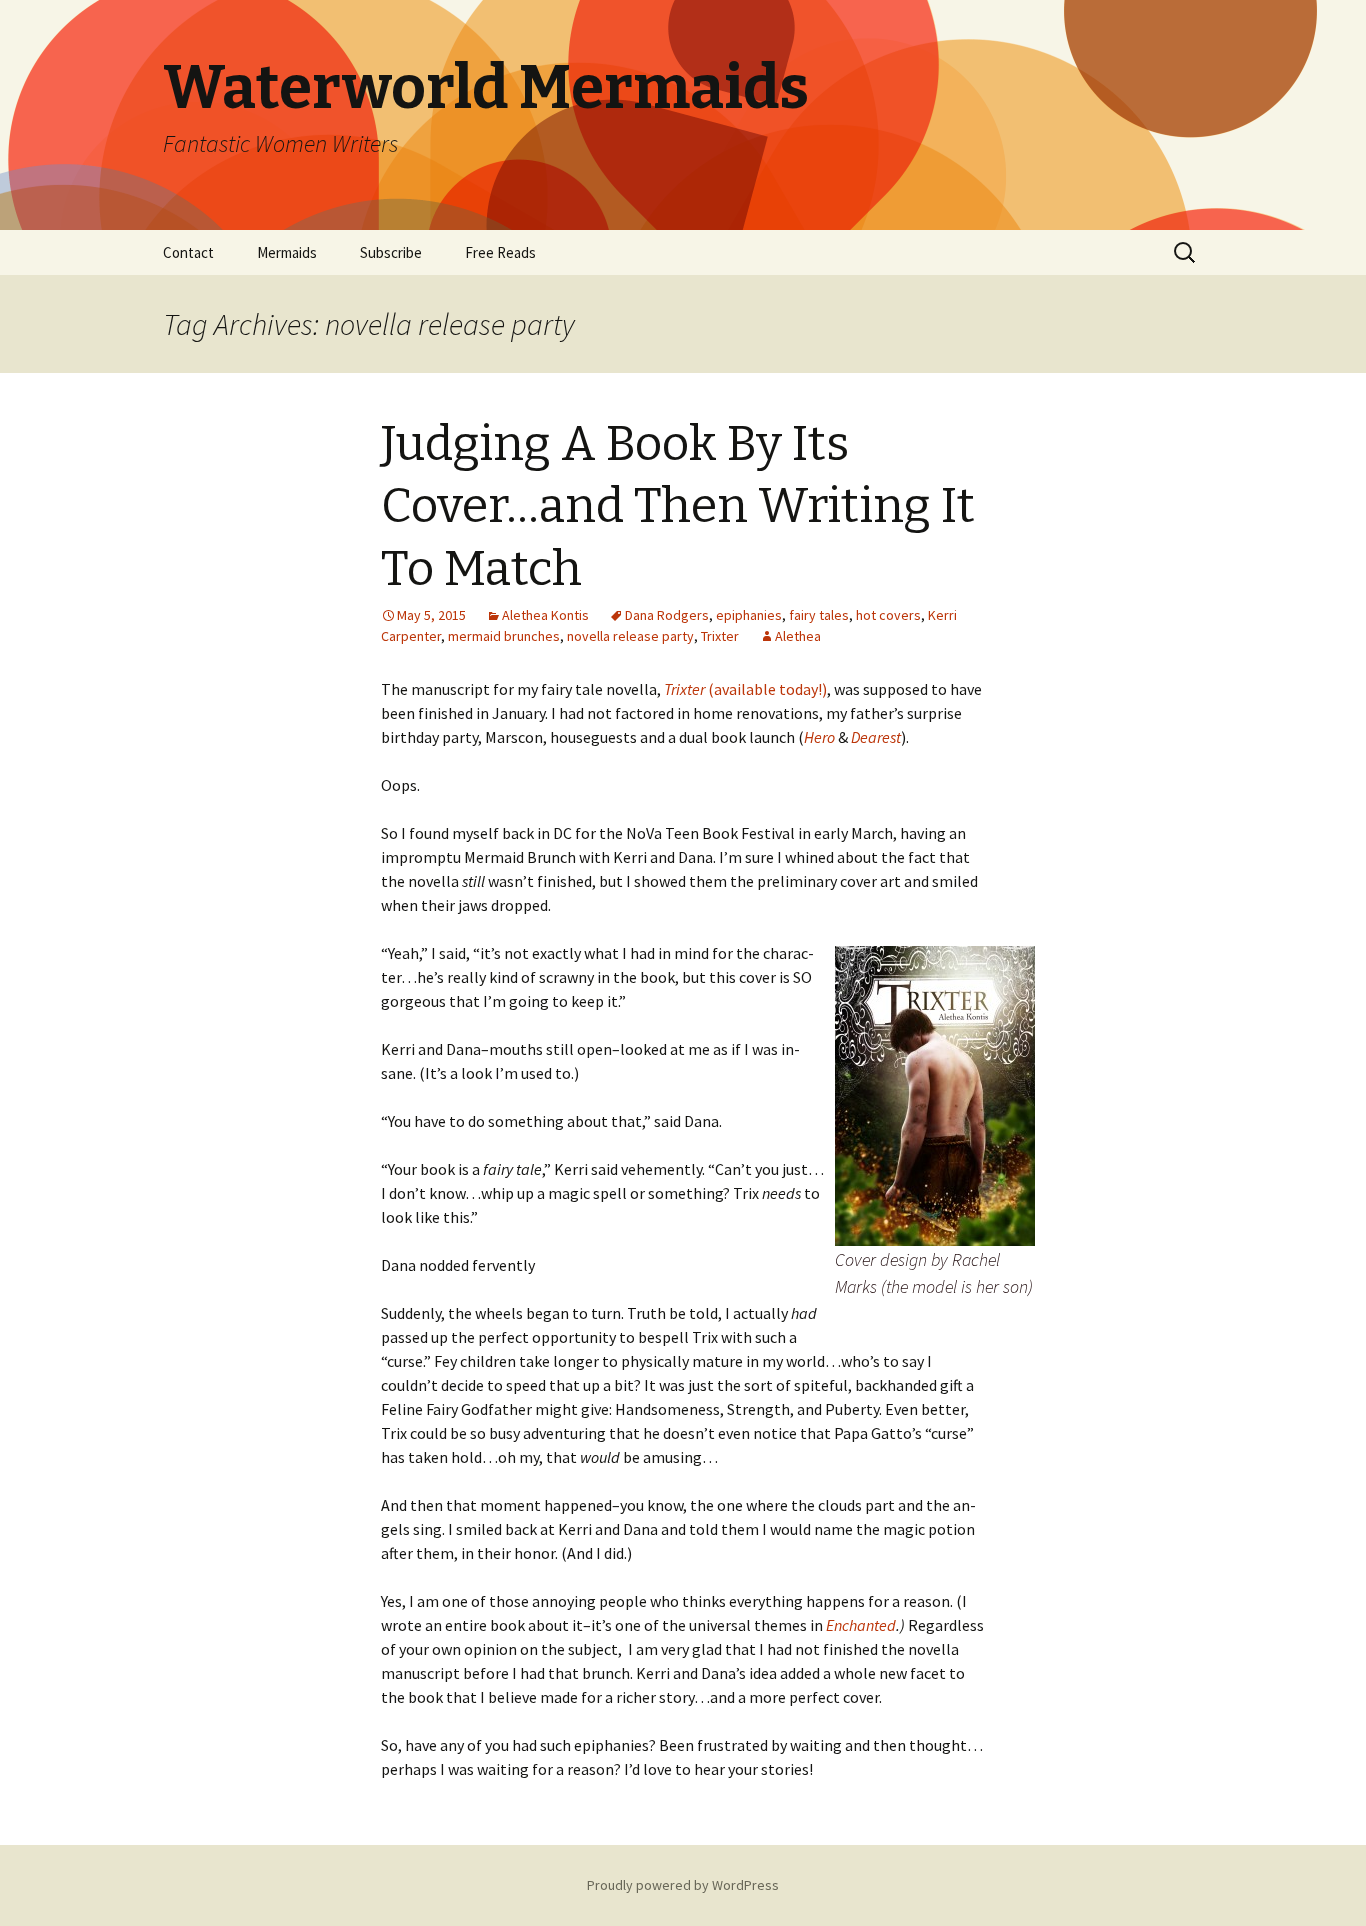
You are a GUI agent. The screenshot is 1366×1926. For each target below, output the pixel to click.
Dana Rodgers (667, 615)
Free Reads (500, 252)
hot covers (888, 615)
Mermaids (287, 252)
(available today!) (745, 689)
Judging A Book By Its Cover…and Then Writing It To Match (678, 506)
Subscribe (391, 252)
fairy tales (819, 615)
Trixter (720, 636)
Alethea (798, 636)
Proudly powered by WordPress (683, 1885)
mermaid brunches (504, 636)
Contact (188, 252)
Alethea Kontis (545, 615)
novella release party (630, 636)
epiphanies (749, 615)
